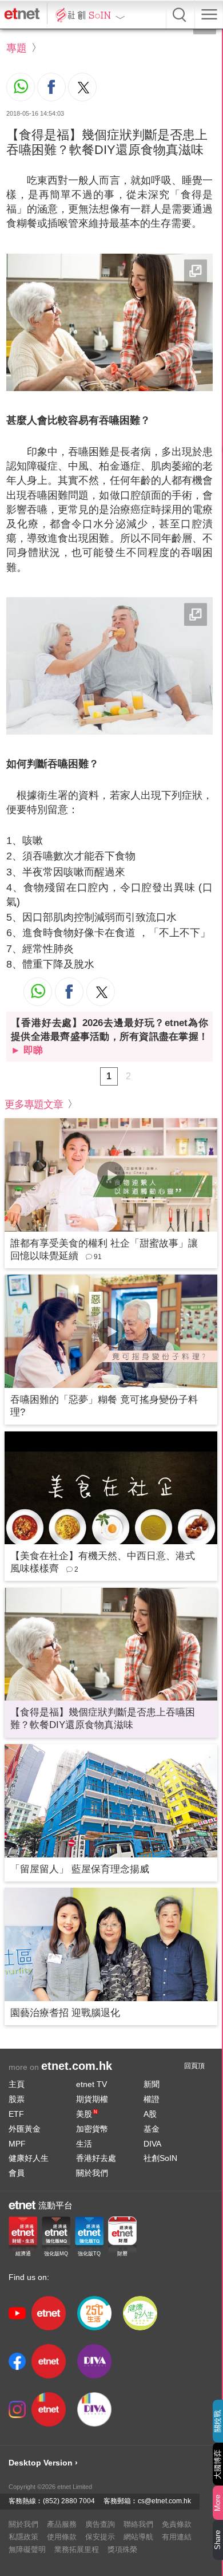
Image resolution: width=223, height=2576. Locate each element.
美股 (87, 2114)
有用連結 (177, 2537)
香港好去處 (96, 2158)
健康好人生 (29, 2158)
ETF (16, 2114)
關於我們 (92, 2173)
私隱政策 (23, 2537)
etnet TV (91, 2084)
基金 (152, 2129)
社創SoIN (160, 2158)
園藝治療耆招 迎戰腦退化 (65, 2013)
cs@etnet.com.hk (164, 2501)
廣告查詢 (100, 2524)
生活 (84, 2144)
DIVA (152, 2144)
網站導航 (138, 2537)
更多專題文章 (34, 1104)
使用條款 (62, 2537)
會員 (17, 2173)
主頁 (17, 2084)
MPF (17, 2144)
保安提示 (100, 2537)
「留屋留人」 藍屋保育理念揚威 (80, 1869)
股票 (17, 2099)
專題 (17, 48)
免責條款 (177, 2524)
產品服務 (62, 2524)
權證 (152, 2099)
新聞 (152, 2084)
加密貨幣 (92, 2129)
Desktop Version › (43, 2463)
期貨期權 (92, 2099)
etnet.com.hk (77, 2066)
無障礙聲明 (27, 2549)
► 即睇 (27, 1050)
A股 (150, 2114)
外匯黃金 (25, 2129)
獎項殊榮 (122, 2549)
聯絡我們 (138, 2524)
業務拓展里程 (77, 2549)
